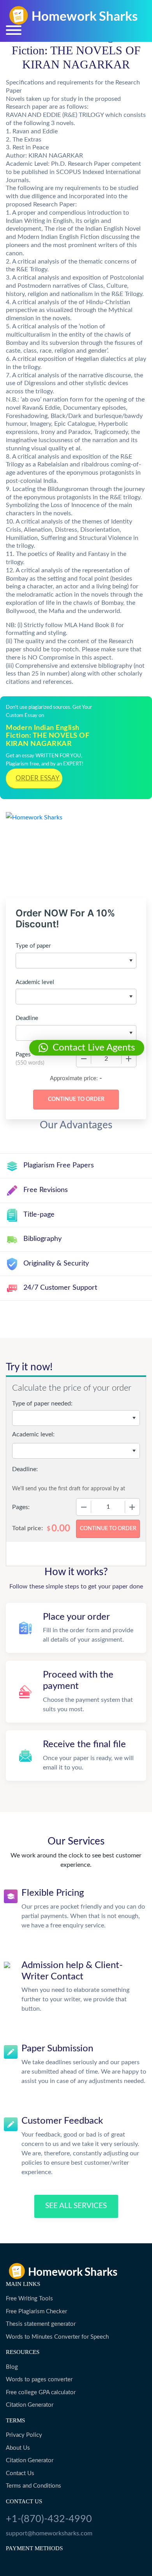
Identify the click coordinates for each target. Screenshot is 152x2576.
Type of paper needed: (42, 1404)
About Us (18, 2448)
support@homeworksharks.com (49, 2533)
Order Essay (38, 778)
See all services (76, 2206)
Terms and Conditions (34, 2486)
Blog (12, 2367)
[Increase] (129, 1059)
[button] (87, 1048)
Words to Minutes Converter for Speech (57, 2337)
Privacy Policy (24, 2435)
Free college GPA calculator (41, 2392)
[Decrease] (84, 1059)
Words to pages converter (39, 2380)
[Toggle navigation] (14, 30)
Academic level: (33, 1434)
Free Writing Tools (29, 2299)
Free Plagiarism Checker (36, 2312)
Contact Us (20, 2473)
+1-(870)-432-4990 (49, 2519)
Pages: (21, 1507)
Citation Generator (30, 2405)
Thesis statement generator (41, 2324)
